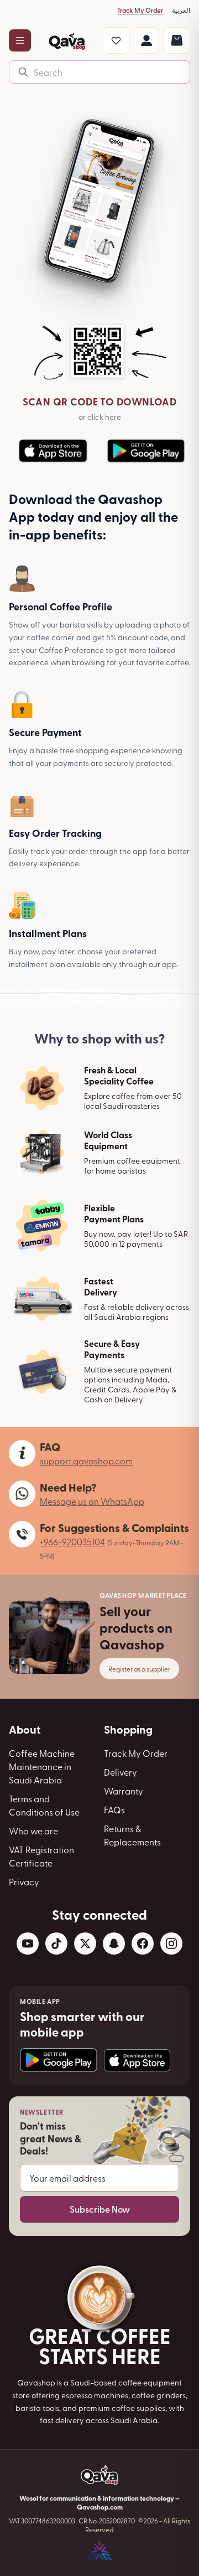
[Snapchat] (114, 1943)
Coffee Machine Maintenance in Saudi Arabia (42, 1766)
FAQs (114, 1809)
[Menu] (20, 40)
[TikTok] (56, 1943)
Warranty (124, 1791)
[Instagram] (171, 1943)
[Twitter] (85, 1943)
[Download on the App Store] (137, 2060)
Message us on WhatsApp (92, 1501)
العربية (181, 10)
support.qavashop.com (86, 1461)
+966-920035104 (72, 1541)
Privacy (24, 1881)
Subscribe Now (100, 2209)
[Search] (23, 72)
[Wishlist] (116, 40)
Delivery (121, 1772)
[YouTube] (28, 1943)
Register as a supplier (139, 1669)
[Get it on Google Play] (59, 2060)
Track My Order (140, 10)
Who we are (33, 1831)
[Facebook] (143, 1943)
